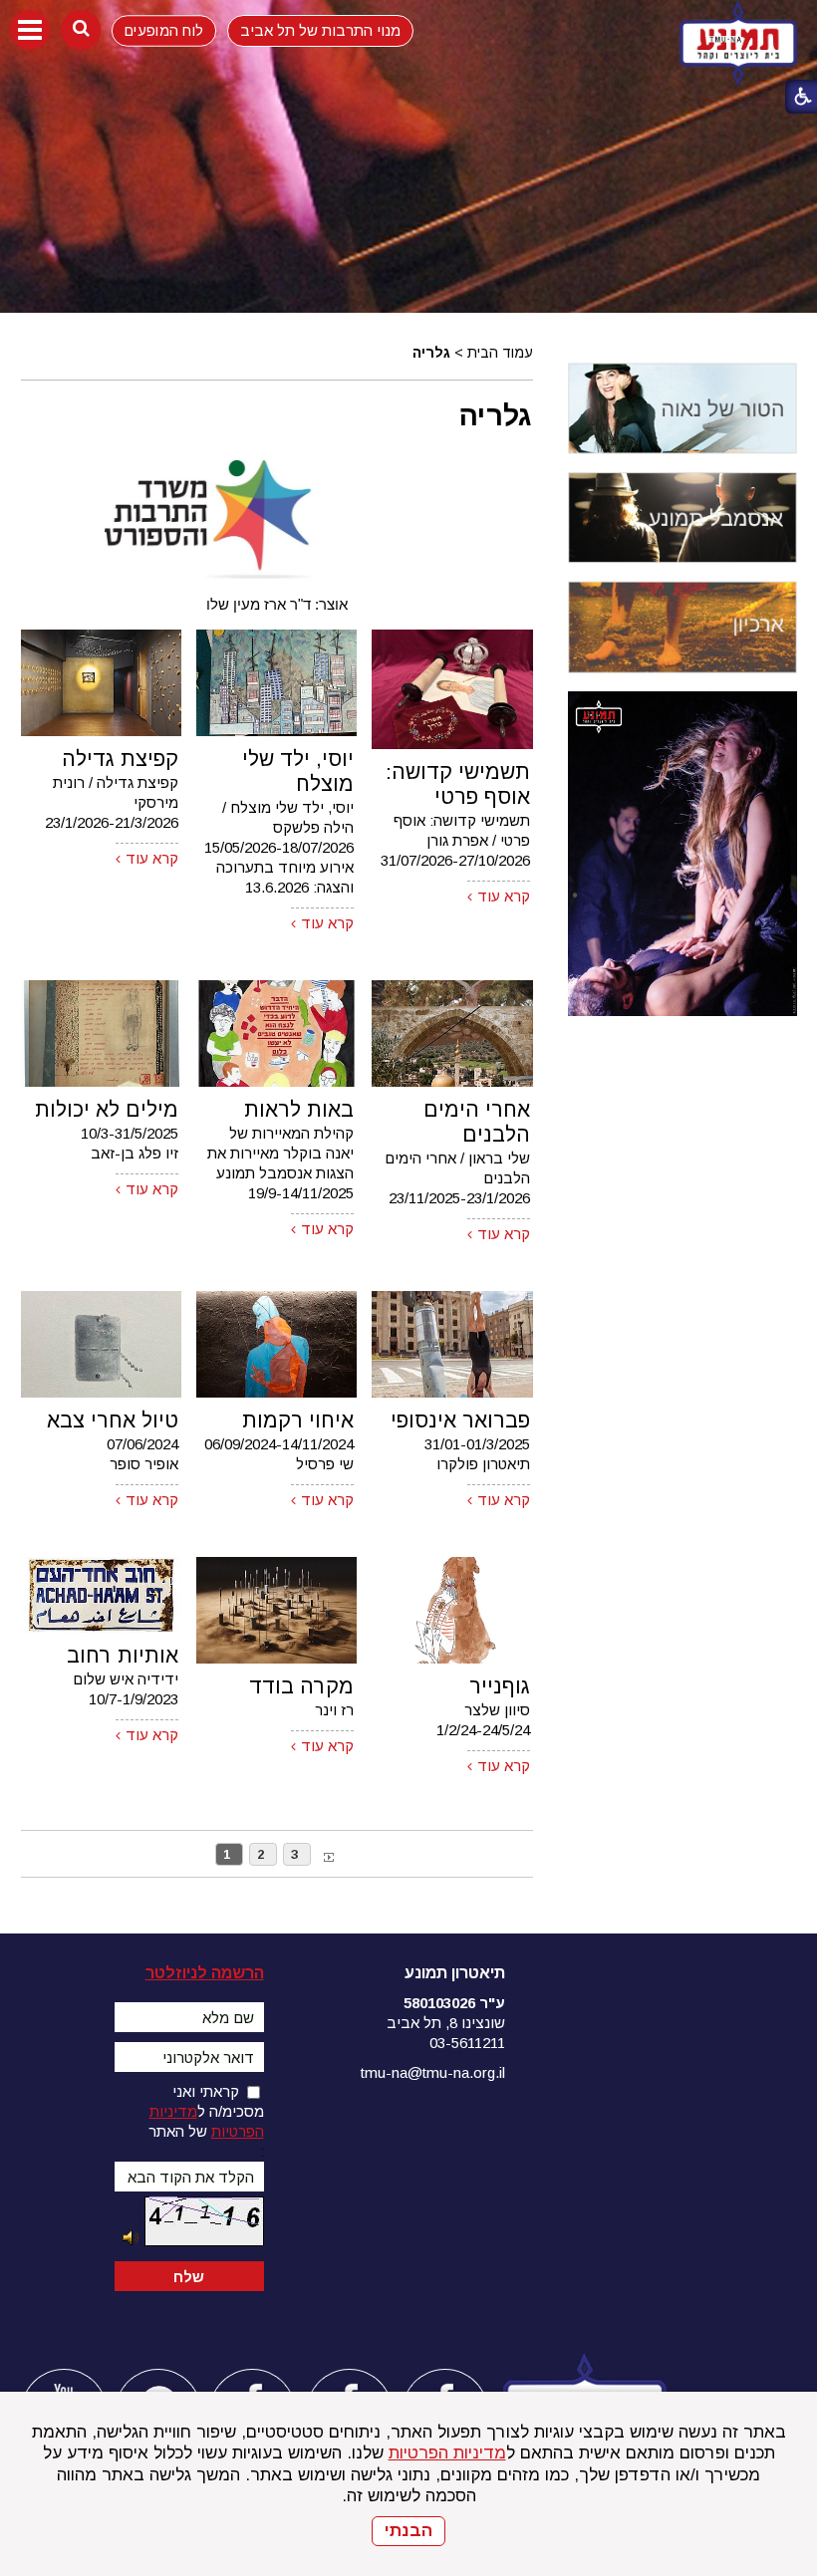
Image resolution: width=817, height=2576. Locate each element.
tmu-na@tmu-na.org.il (433, 2072)
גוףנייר (500, 1686)
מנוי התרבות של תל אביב (320, 30)
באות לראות (299, 1109)
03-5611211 (467, 2043)
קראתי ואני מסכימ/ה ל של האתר (206, 2111)
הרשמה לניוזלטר (205, 1973)
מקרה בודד (301, 1686)
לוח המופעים (163, 30)
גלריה (496, 415)
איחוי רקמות (298, 1420)
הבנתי (408, 2531)
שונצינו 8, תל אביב (446, 2023)
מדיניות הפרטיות (447, 2453)
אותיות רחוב (123, 1655)
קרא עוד (504, 896)
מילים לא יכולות (107, 1109)
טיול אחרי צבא (113, 1420)
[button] (30, 30)
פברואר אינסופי (460, 1420)
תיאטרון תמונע (455, 1973)
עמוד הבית (500, 353)
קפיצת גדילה (120, 759)
